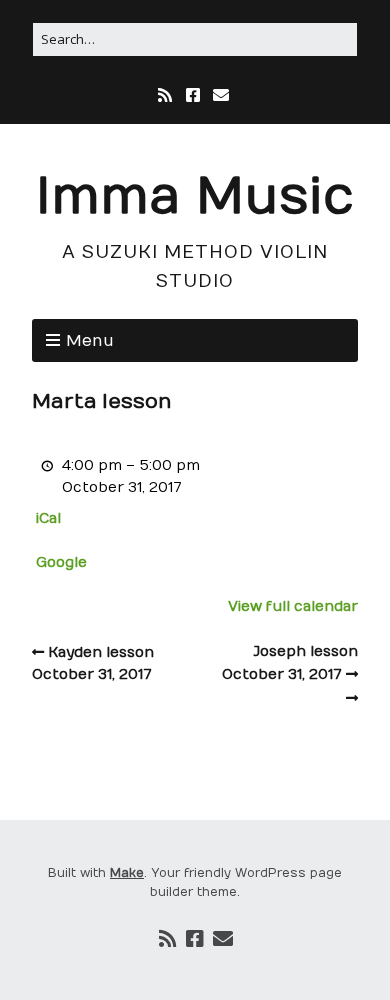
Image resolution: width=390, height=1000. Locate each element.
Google (61, 562)
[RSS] (167, 96)
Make (127, 873)
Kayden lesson (93, 663)
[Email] (221, 96)
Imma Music (195, 197)
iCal (48, 518)
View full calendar (293, 606)
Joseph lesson (290, 663)
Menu (90, 341)
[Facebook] (193, 96)
